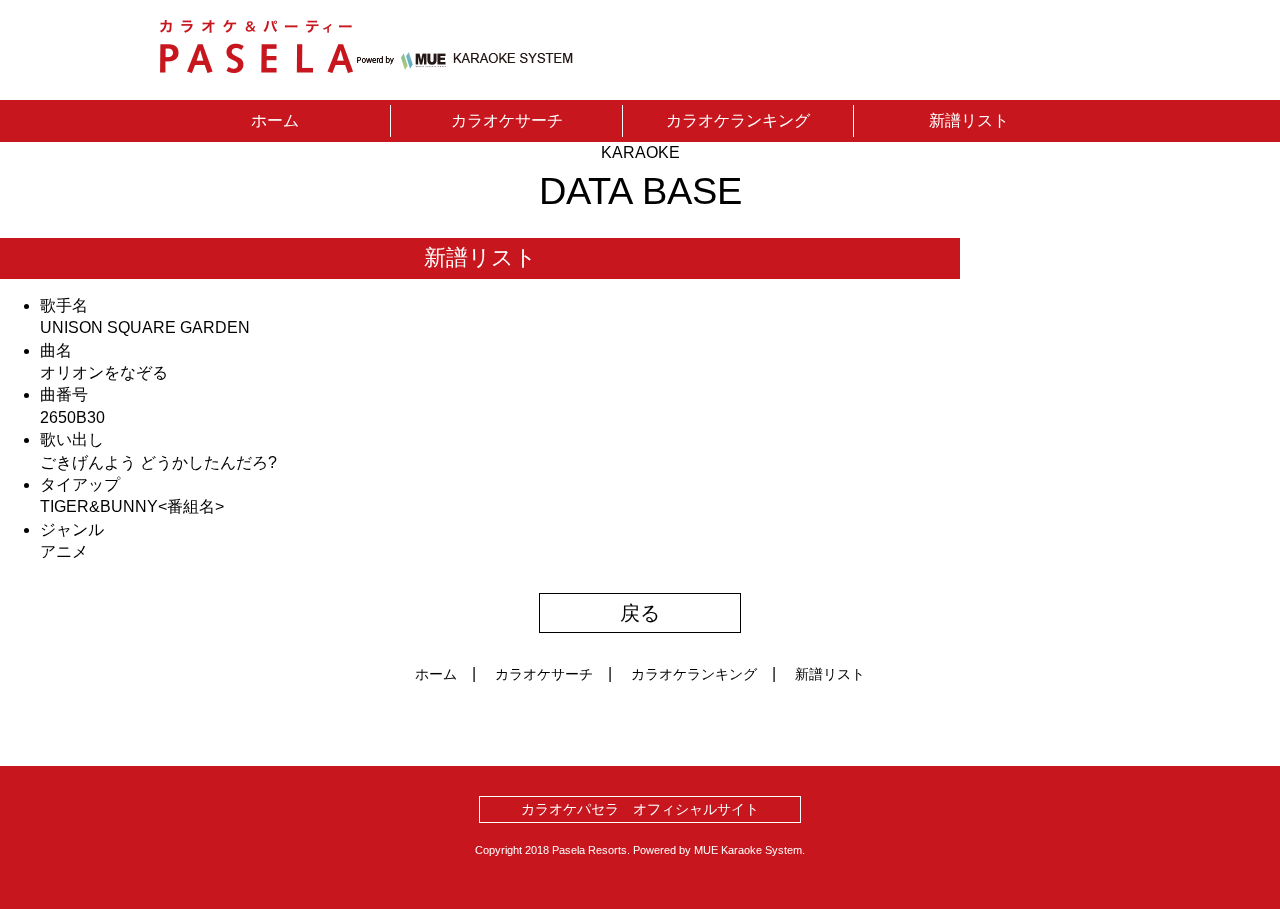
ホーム (275, 120)
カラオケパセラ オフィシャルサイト (640, 809)
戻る (640, 613)
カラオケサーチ (507, 120)
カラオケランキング (738, 120)
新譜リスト (969, 120)
